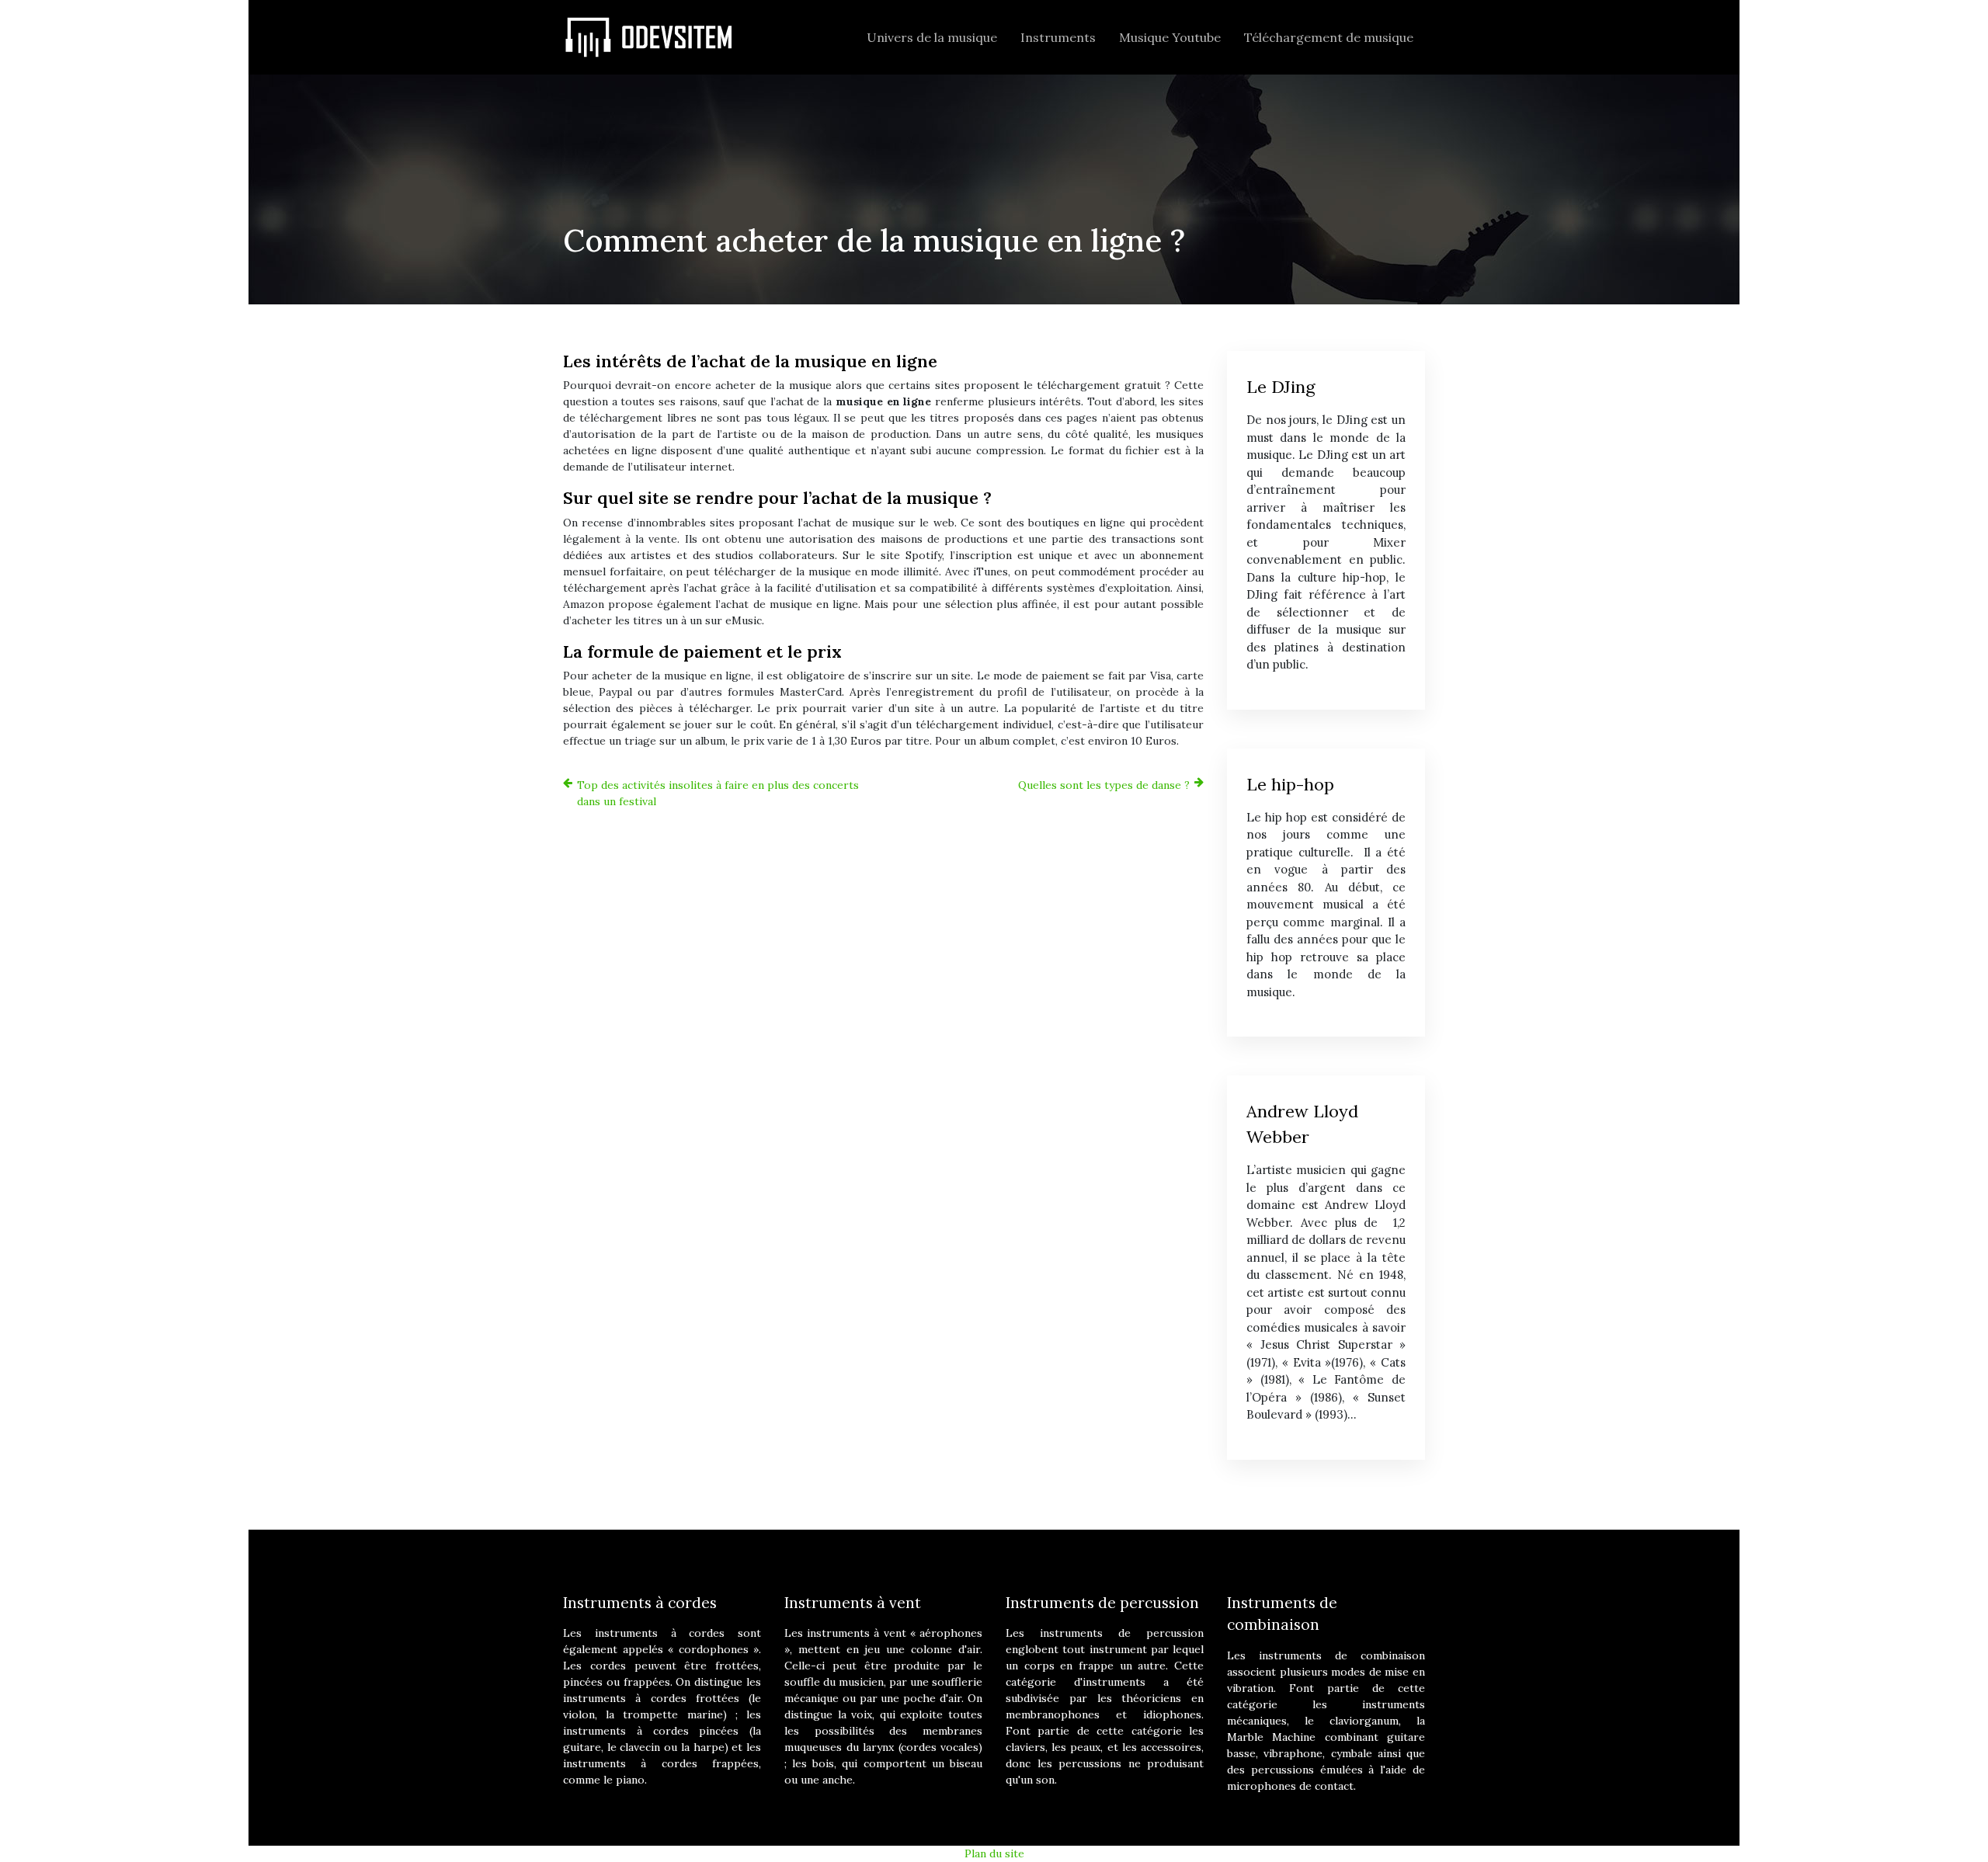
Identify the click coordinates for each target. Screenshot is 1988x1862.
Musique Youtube (1170, 37)
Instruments (1058, 37)
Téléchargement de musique (1329, 37)
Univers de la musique (932, 37)
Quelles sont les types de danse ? (1104, 785)
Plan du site (994, 1853)
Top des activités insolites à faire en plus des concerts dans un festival (718, 793)
